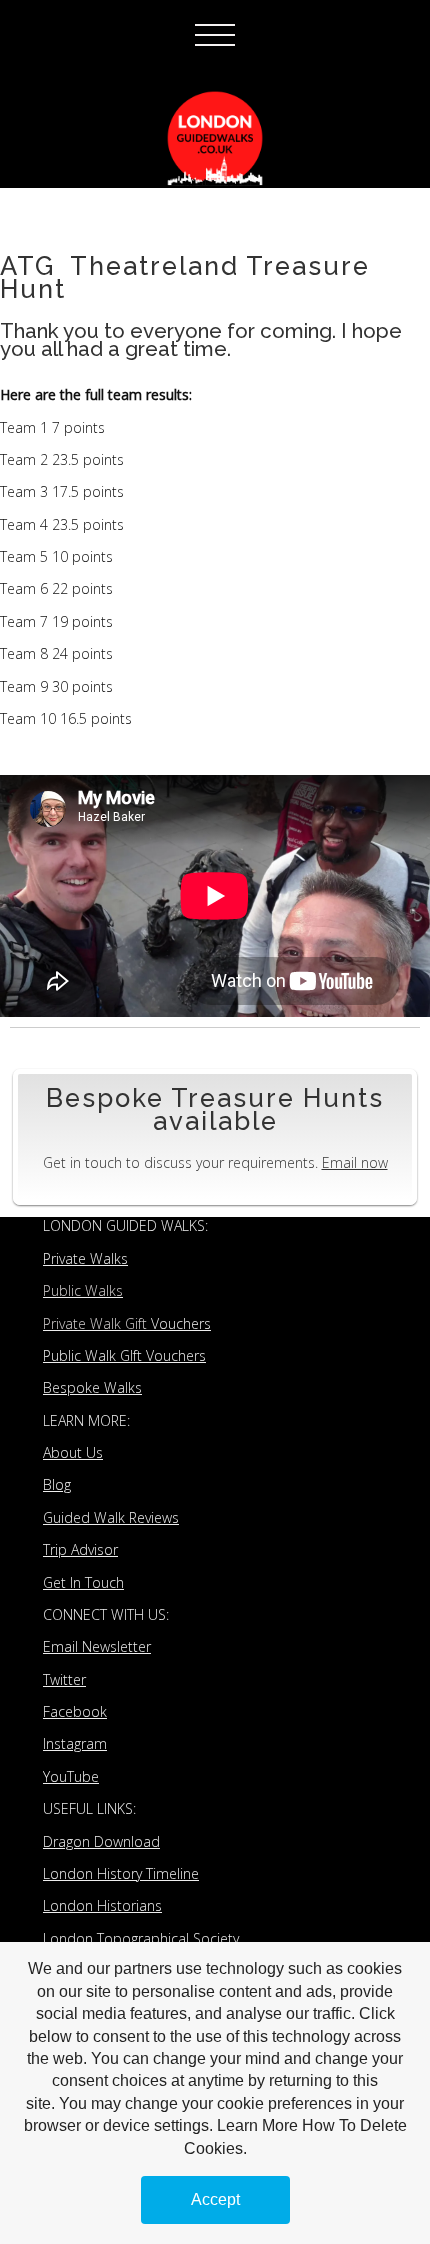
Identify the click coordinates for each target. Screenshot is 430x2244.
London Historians (102, 1905)
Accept (215, 2199)
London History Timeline (121, 1873)
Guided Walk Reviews (111, 1517)
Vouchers (127, 1323)
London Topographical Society (141, 1938)
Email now (355, 1162)
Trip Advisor (80, 1549)
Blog (57, 1484)
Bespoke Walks (92, 1387)
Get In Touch (83, 1582)
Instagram (75, 1743)
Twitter (64, 1679)
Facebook (75, 1711)
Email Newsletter (97, 1646)
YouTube (71, 1776)
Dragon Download (101, 1841)
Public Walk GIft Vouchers (124, 1355)
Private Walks (85, 1258)
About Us (73, 1452)
